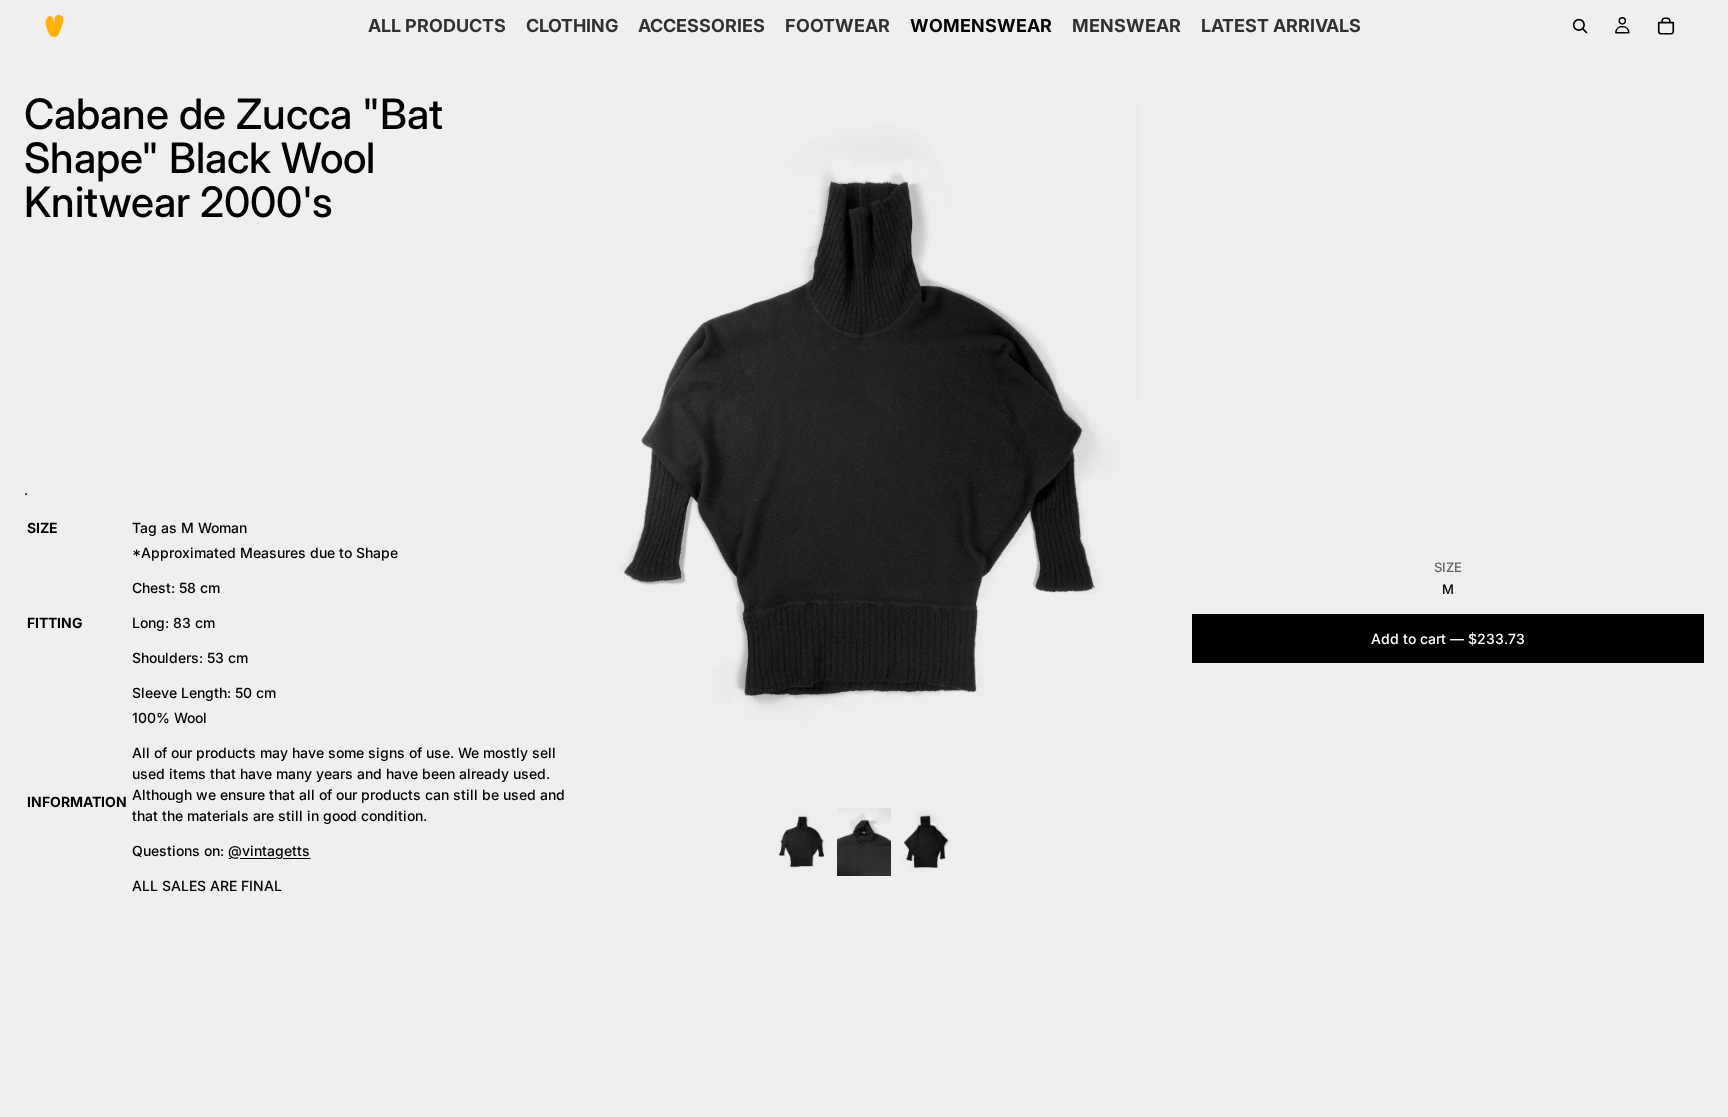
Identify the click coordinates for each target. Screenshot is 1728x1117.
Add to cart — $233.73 (1448, 638)
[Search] (1580, 26)
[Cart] (1666, 26)
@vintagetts (269, 850)
